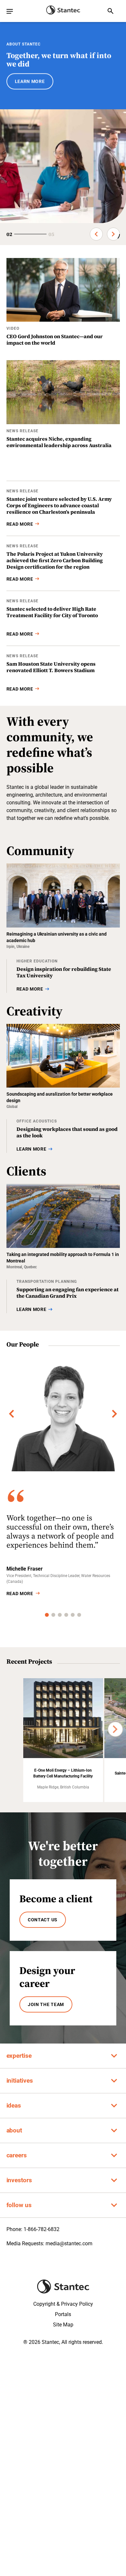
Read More (20, 1594)
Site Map (63, 2325)
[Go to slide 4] (66, 1615)
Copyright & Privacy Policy (63, 2304)
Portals (63, 2314)
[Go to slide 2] (53, 1615)
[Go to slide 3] (60, 1615)
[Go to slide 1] (47, 1615)
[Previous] (12, 1414)
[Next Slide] (113, 234)
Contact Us (43, 1920)
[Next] (115, 1414)
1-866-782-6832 (42, 2229)
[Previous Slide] (96, 234)
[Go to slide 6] (79, 1615)
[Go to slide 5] (73, 1615)
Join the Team (46, 2004)
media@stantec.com (69, 2243)
